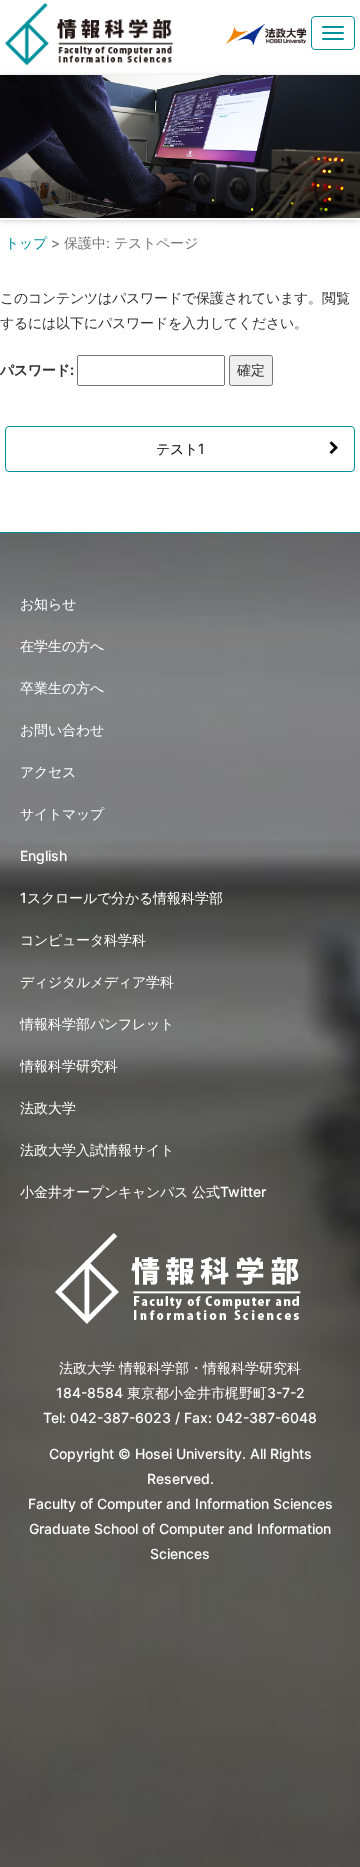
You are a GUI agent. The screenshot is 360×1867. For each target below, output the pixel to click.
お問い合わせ (62, 729)
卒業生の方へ (62, 687)
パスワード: (38, 369)
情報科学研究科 (69, 1065)
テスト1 (180, 448)
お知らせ (48, 603)
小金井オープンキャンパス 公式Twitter (143, 1191)
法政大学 (48, 1107)
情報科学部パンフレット (97, 1023)
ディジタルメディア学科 (97, 981)
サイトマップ (62, 813)
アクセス (48, 771)
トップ (26, 242)
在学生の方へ (62, 645)
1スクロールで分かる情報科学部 (121, 897)
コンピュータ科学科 (83, 939)
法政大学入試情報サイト (97, 1149)
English (43, 855)
